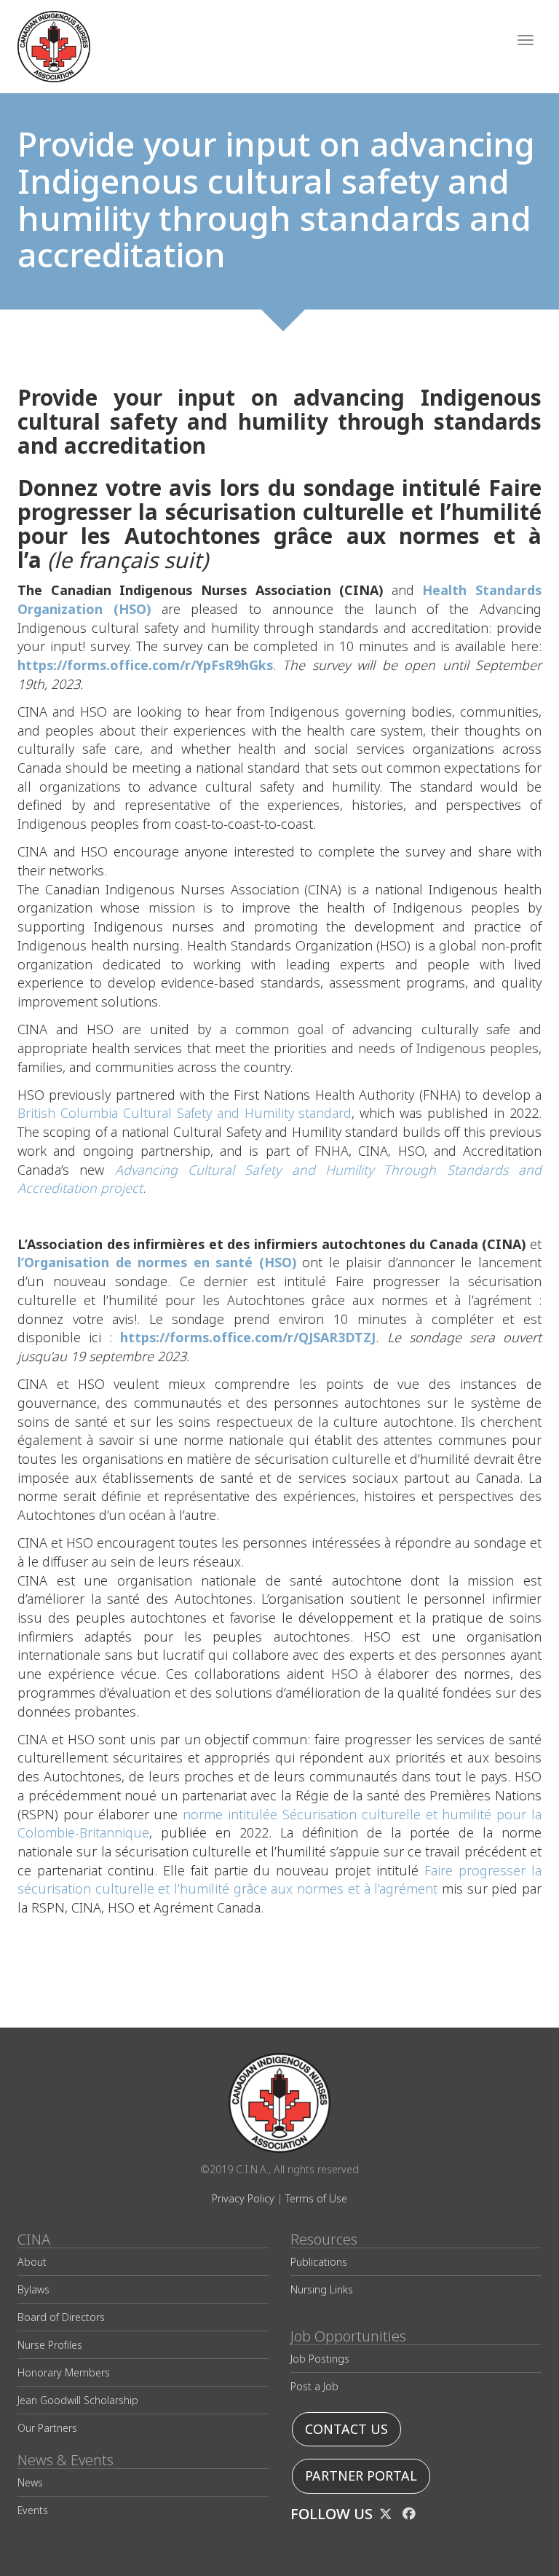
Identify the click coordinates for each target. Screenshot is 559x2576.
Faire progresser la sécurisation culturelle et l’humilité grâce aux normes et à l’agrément (279, 1880)
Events (33, 2510)
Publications (319, 2262)
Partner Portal (361, 2476)
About (32, 2262)
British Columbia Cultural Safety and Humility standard (185, 1113)
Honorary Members (64, 2372)
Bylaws (33, 2289)
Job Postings (320, 2359)
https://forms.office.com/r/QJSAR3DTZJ (248, 1338)
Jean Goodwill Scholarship (78, 2400)
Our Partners (47, 2428)
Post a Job (314, 2386)
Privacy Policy (243, 2198)
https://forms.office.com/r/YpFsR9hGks (145, 665)
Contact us (346, 2429)
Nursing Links (322, 2289)
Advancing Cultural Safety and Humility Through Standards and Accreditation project (279, 1179)
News (30, 2482)
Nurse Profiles (50, 2345)
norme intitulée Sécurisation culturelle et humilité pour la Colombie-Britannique (279, 1824)
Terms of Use (316, 2198)
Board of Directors (61, 2317)
